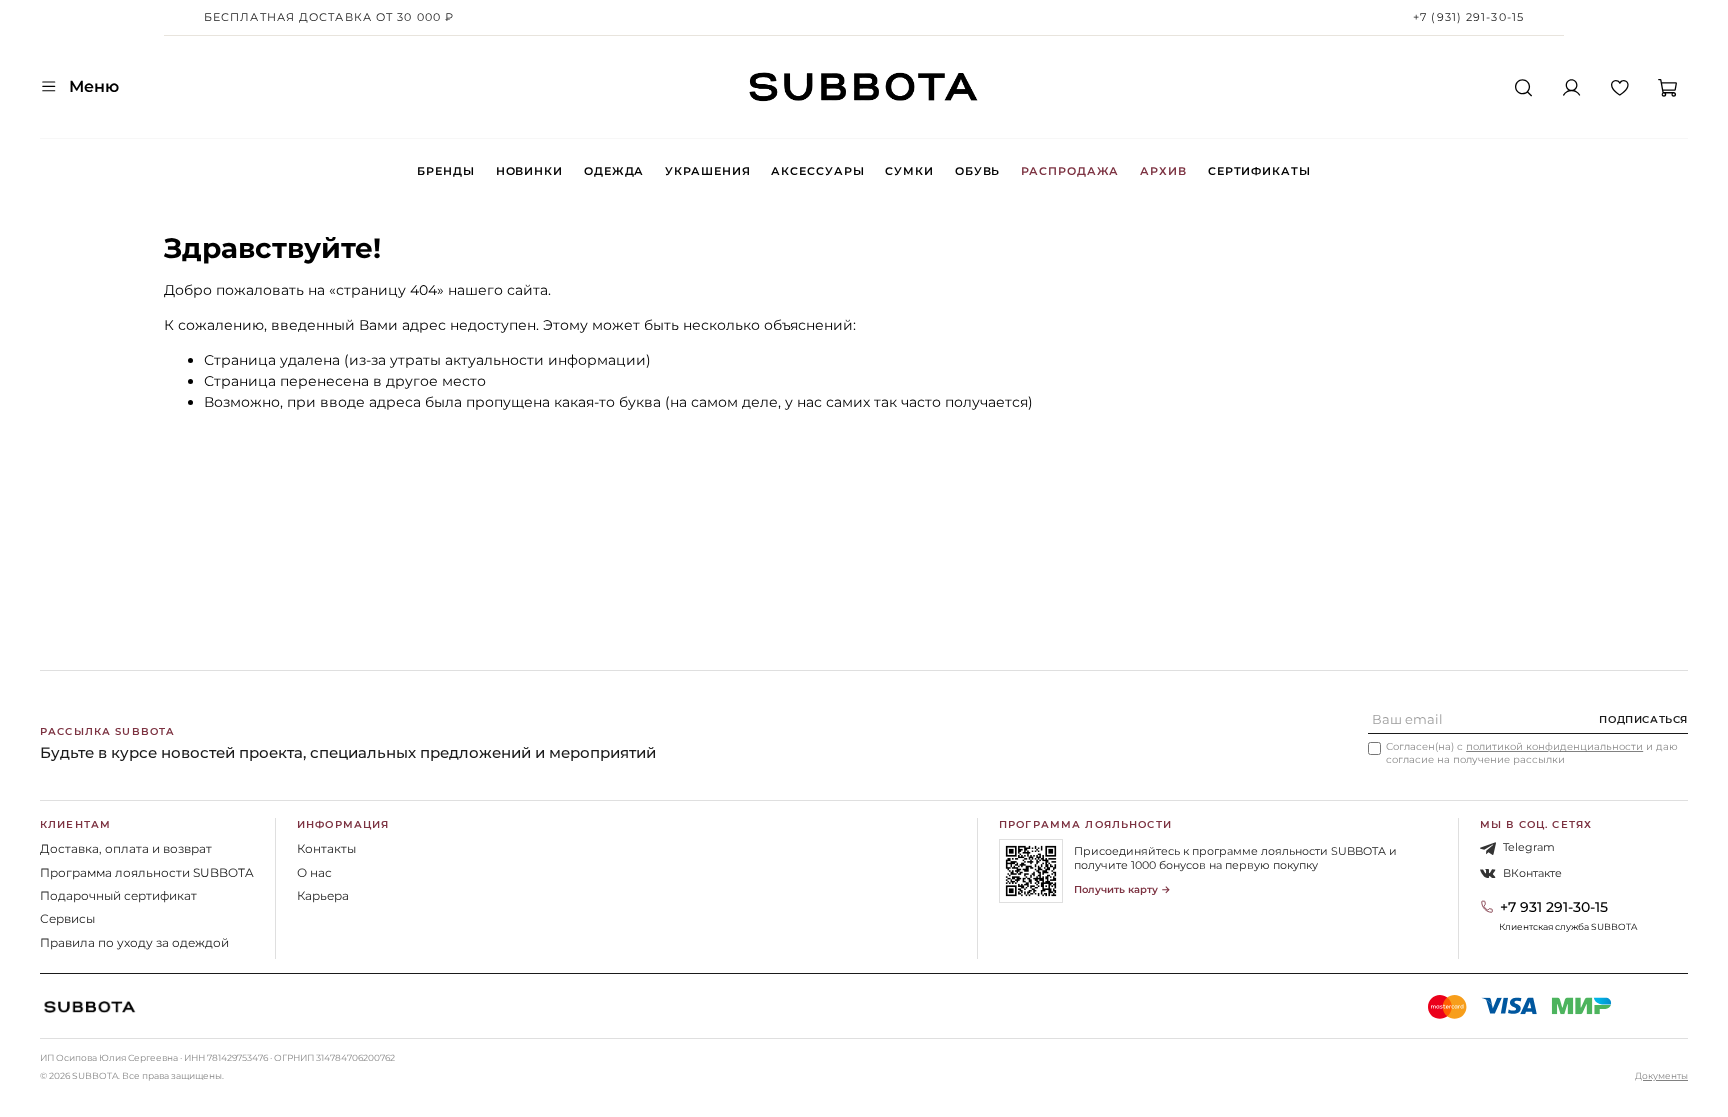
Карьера (323, 895)
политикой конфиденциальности (1554, 746)
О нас (314, 872)
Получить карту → (1122, 889)
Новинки (529, 171)
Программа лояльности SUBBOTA (147, 872)
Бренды (445, 171)
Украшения (707, 171)
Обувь (977, 171)
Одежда (614, 171)
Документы (1661, 1075)
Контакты (326, 848)
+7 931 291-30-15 (1554, 907)
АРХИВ (1163, 171)
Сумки (909, 171)
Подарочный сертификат (118, 895)
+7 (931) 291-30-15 (1468, 17)
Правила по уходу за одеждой (134, 942)
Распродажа (1070, 171)
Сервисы (67, 918)
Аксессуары (817, 171)
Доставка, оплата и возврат (126, 848)
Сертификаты (1259, 171)
